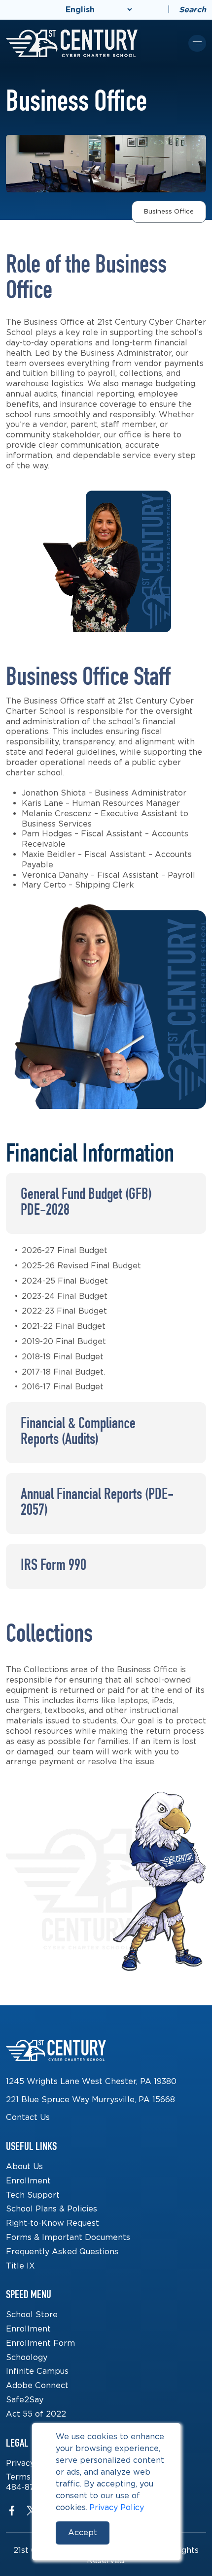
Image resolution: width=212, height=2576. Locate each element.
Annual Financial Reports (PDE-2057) (97, 1503)
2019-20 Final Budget (64, 1341)
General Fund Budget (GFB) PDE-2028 (86, 1203)
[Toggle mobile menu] (197, 43)
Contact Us (28, 2117)
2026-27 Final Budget (65, 1250)
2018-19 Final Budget (63, 1357)
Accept (83, 2532)
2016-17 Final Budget (63, 1387)
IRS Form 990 (53, 1566)
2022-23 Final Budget (64, 1311)
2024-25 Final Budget (65, 1281)
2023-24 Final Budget (65, 1296)
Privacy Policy (117, 2507)
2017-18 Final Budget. (63, 1372)
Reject (142, 2532)
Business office (169, 211)
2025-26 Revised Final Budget (81, 1266)
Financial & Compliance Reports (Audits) (78, 1433)
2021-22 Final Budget (64, 1326)
